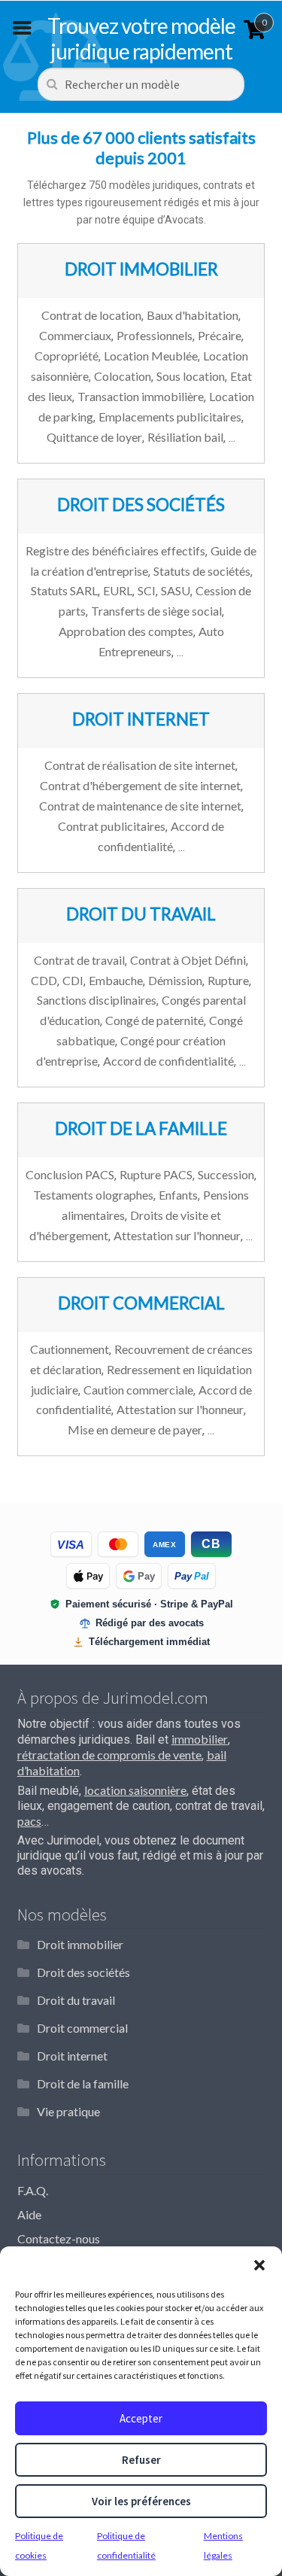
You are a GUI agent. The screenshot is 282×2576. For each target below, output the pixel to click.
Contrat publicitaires (112, 826)
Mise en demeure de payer (135, 1429)
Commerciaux (75, 335)
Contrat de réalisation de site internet (140, 765)
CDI (73, 980)
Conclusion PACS (70, 1174)
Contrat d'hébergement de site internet (140, 785)
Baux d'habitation (193, 315)
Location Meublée (151, 356)
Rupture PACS (156, 1174)
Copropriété (67, 356)
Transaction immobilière (141, 396)
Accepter (141, 2418)
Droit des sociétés (83, 1972)
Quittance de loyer (94, 437)
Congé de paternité (155, 1020)
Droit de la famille (83, 2083)
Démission (175, 980)
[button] (259, 2265)
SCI (147, 590)
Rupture (228, 980)
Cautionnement (70, 1349)
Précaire (220, 335)
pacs (29, 1821)
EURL (118, 590)
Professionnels (155, 335)
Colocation (123, 376)
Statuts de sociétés (202, 571)
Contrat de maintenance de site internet (140, 806)
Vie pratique (68, 2111)
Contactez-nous (59, 2238)
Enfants (178, 1195)
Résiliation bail (185, 437)
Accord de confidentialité (168, 1061)
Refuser (141, 2460)
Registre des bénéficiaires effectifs (115, 550)
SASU (176, 590)
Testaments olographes (93, 1195)
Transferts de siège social (156, 611)
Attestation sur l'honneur (177, 1235)
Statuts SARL (64, 590)
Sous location (191, 376)
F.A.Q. (33, 2190)
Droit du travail (76, 2000)
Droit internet (72, 2056)
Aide (29, 2214)
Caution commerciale (138, 1390)
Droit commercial (82, 2028)
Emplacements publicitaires (170, 417)
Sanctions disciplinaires (97, 1000)
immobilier (200, 1739)
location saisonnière (135, 1790)
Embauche (116, 980)
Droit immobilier (80, 1944)
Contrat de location (91, 315)
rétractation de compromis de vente (109, 1755)
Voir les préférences (141, 2501)
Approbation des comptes (126, 631)
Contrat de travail (79, 960)
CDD (44, 980)
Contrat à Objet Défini (188, 960)
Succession (226, 1174)
